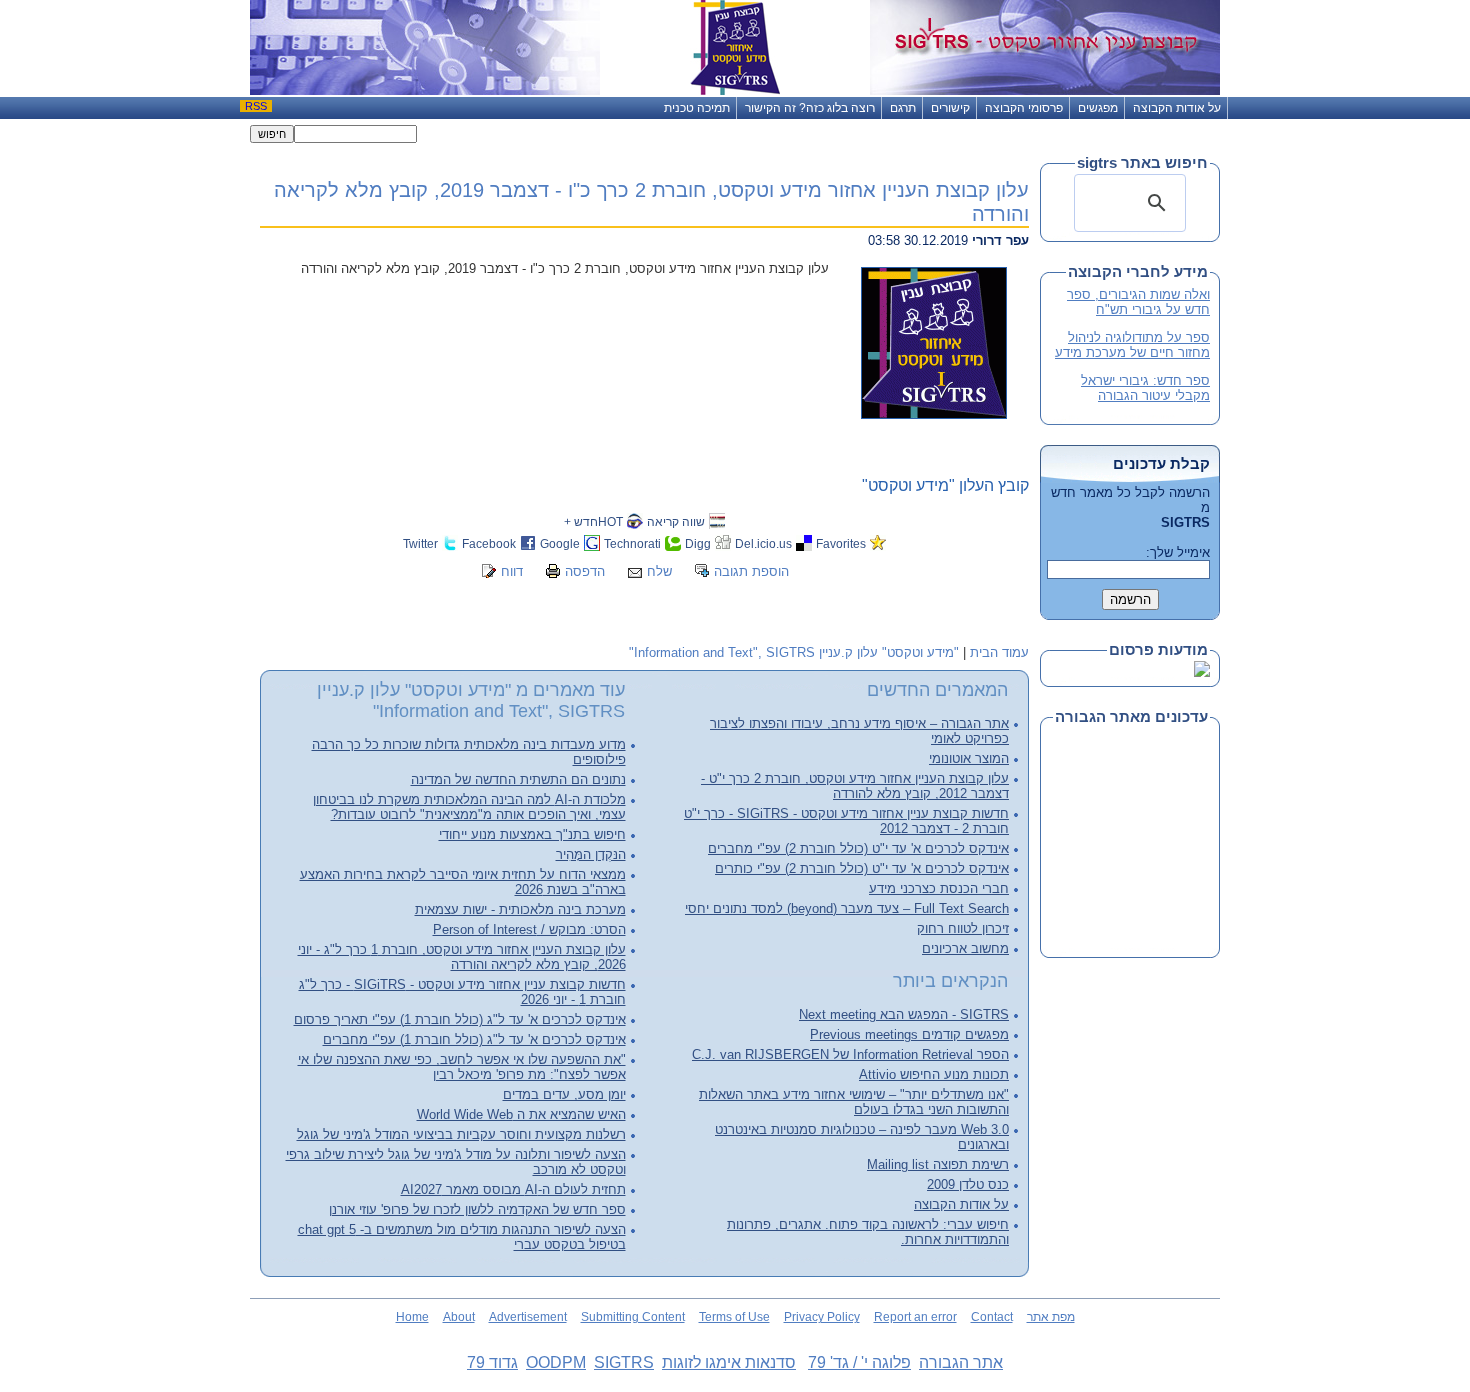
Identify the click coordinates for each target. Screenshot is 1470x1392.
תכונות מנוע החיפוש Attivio (934, 1074)
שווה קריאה (676, 521)
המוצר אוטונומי (969, 758)
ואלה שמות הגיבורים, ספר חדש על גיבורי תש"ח (1138, 302)
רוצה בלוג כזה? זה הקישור (810, 108)
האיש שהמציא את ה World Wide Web (521, 1114)
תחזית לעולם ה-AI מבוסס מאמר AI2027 (513, 1189)
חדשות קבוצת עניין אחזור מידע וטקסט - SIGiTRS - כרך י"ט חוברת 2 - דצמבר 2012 (846, 821)
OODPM (556, 1362)
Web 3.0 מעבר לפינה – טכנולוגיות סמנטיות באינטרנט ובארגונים (862, 1137)
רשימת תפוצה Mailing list (938, 1164)
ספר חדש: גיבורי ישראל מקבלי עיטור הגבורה (1145, 388)
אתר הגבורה (961, 1362)
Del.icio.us (763, 543)
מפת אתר (1051, 1317)
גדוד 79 (492, 1362)
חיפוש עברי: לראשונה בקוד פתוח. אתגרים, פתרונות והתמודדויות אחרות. (868, 1232)
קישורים (950, 108)
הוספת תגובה (751, 571)
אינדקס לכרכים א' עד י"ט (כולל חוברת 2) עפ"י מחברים (858, 848)
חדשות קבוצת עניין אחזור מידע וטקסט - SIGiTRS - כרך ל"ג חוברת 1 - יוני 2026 (462, 992)
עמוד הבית (999, 652)
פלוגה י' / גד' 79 (859, 1362)
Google (560, 543)
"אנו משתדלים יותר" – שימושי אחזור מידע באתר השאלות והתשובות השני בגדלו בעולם (854, 1102)
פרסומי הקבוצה (1024, 108)
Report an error (915, 1317)
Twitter (420, 543)
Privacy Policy (822, 1317)
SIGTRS (624, 1362)
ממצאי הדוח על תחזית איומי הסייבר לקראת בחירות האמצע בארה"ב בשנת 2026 (463, 882)
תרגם (903, 108)
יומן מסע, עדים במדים (564, 1094)
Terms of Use (734, 1317)
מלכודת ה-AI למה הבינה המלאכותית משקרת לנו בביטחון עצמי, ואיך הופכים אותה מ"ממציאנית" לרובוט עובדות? (469, 807)
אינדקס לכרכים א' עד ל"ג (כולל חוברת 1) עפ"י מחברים (474, 1039)
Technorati (632, 543)
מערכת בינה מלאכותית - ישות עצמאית (520, 909)
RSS (256, 106)
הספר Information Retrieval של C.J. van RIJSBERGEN (850, 1054)
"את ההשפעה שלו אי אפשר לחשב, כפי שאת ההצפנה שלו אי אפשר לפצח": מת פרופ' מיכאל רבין (462, 1067)
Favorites (841, 543)
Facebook (489, 543)
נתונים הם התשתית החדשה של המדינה (518, 779)
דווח (512, 571)
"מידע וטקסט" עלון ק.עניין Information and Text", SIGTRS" (794, 652)
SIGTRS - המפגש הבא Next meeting (904, 1014)
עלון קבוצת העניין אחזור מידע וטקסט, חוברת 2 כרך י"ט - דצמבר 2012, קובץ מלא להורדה (855, 786)
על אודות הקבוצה (1177, 108)
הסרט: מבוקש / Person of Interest (529, 929)
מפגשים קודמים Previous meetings (909, 1034)
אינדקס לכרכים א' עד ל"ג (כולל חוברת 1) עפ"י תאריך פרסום (460, 1019)
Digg (698, 543)
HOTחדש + (593, 521)
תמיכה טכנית (697, 108)
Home (412, 1317)
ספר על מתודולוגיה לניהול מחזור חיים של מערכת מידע (1132, 345)
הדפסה (585, 571)
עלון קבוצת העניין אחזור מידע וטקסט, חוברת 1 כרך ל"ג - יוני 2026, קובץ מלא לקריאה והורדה (462, 957)
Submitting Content (633, 1317)
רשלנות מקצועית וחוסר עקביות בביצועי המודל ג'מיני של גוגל (461, 1134)
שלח (659, 571)
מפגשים (1098, 108)
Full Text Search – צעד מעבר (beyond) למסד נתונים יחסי (847, 908)
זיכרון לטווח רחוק (963, 928)
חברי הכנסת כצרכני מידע (939, 888)
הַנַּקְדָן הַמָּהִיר (591, 854)
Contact (992, 1317)
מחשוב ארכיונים (965, 948)
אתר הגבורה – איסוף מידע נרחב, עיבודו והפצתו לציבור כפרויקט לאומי (859, 731)
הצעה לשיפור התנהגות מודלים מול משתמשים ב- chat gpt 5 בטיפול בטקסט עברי (462, 1237)
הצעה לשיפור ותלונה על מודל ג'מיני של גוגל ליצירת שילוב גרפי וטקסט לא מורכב (456, 1162)
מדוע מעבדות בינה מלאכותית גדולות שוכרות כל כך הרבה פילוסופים (469, 752)
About (459, 1317)
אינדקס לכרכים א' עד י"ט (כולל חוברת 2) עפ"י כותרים (862, 868)
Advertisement (528, 1317)
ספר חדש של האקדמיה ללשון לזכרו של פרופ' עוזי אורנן (477, 1209)
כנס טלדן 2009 (968, 1184)
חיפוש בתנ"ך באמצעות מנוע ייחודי (532, 834)
